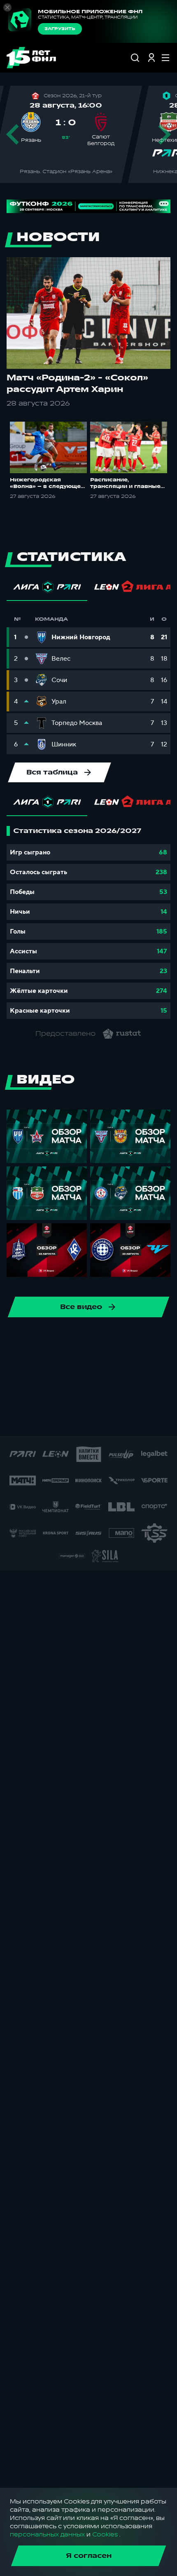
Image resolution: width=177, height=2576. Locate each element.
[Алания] (148, 1340)
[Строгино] (33, 1419)
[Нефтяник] (121, 1393)
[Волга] (121, 1340)
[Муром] (69, 1393)
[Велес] (95, 1340)
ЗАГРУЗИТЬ (60, 29)
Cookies (105, 2535)
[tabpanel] (88, 922)
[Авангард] (56, 1367)
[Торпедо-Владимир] (59, 1419)
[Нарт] (95, 1393)
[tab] (47, 589)
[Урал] (69, 1340)
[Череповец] (161, 1367)
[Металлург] (42, 1393)
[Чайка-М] (108, 1367)
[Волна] (138, 1419)
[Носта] (148, 1393)
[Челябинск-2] (135, 1367)
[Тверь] (85, 1419)
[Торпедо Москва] (16, 1340)
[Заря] (164, 1419)
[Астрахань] (29, 1367)
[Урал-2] (112, 1419)
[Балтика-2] (82, 1367)
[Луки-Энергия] (16, 1393)
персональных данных (47, 2535)
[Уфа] (42, 1340)
